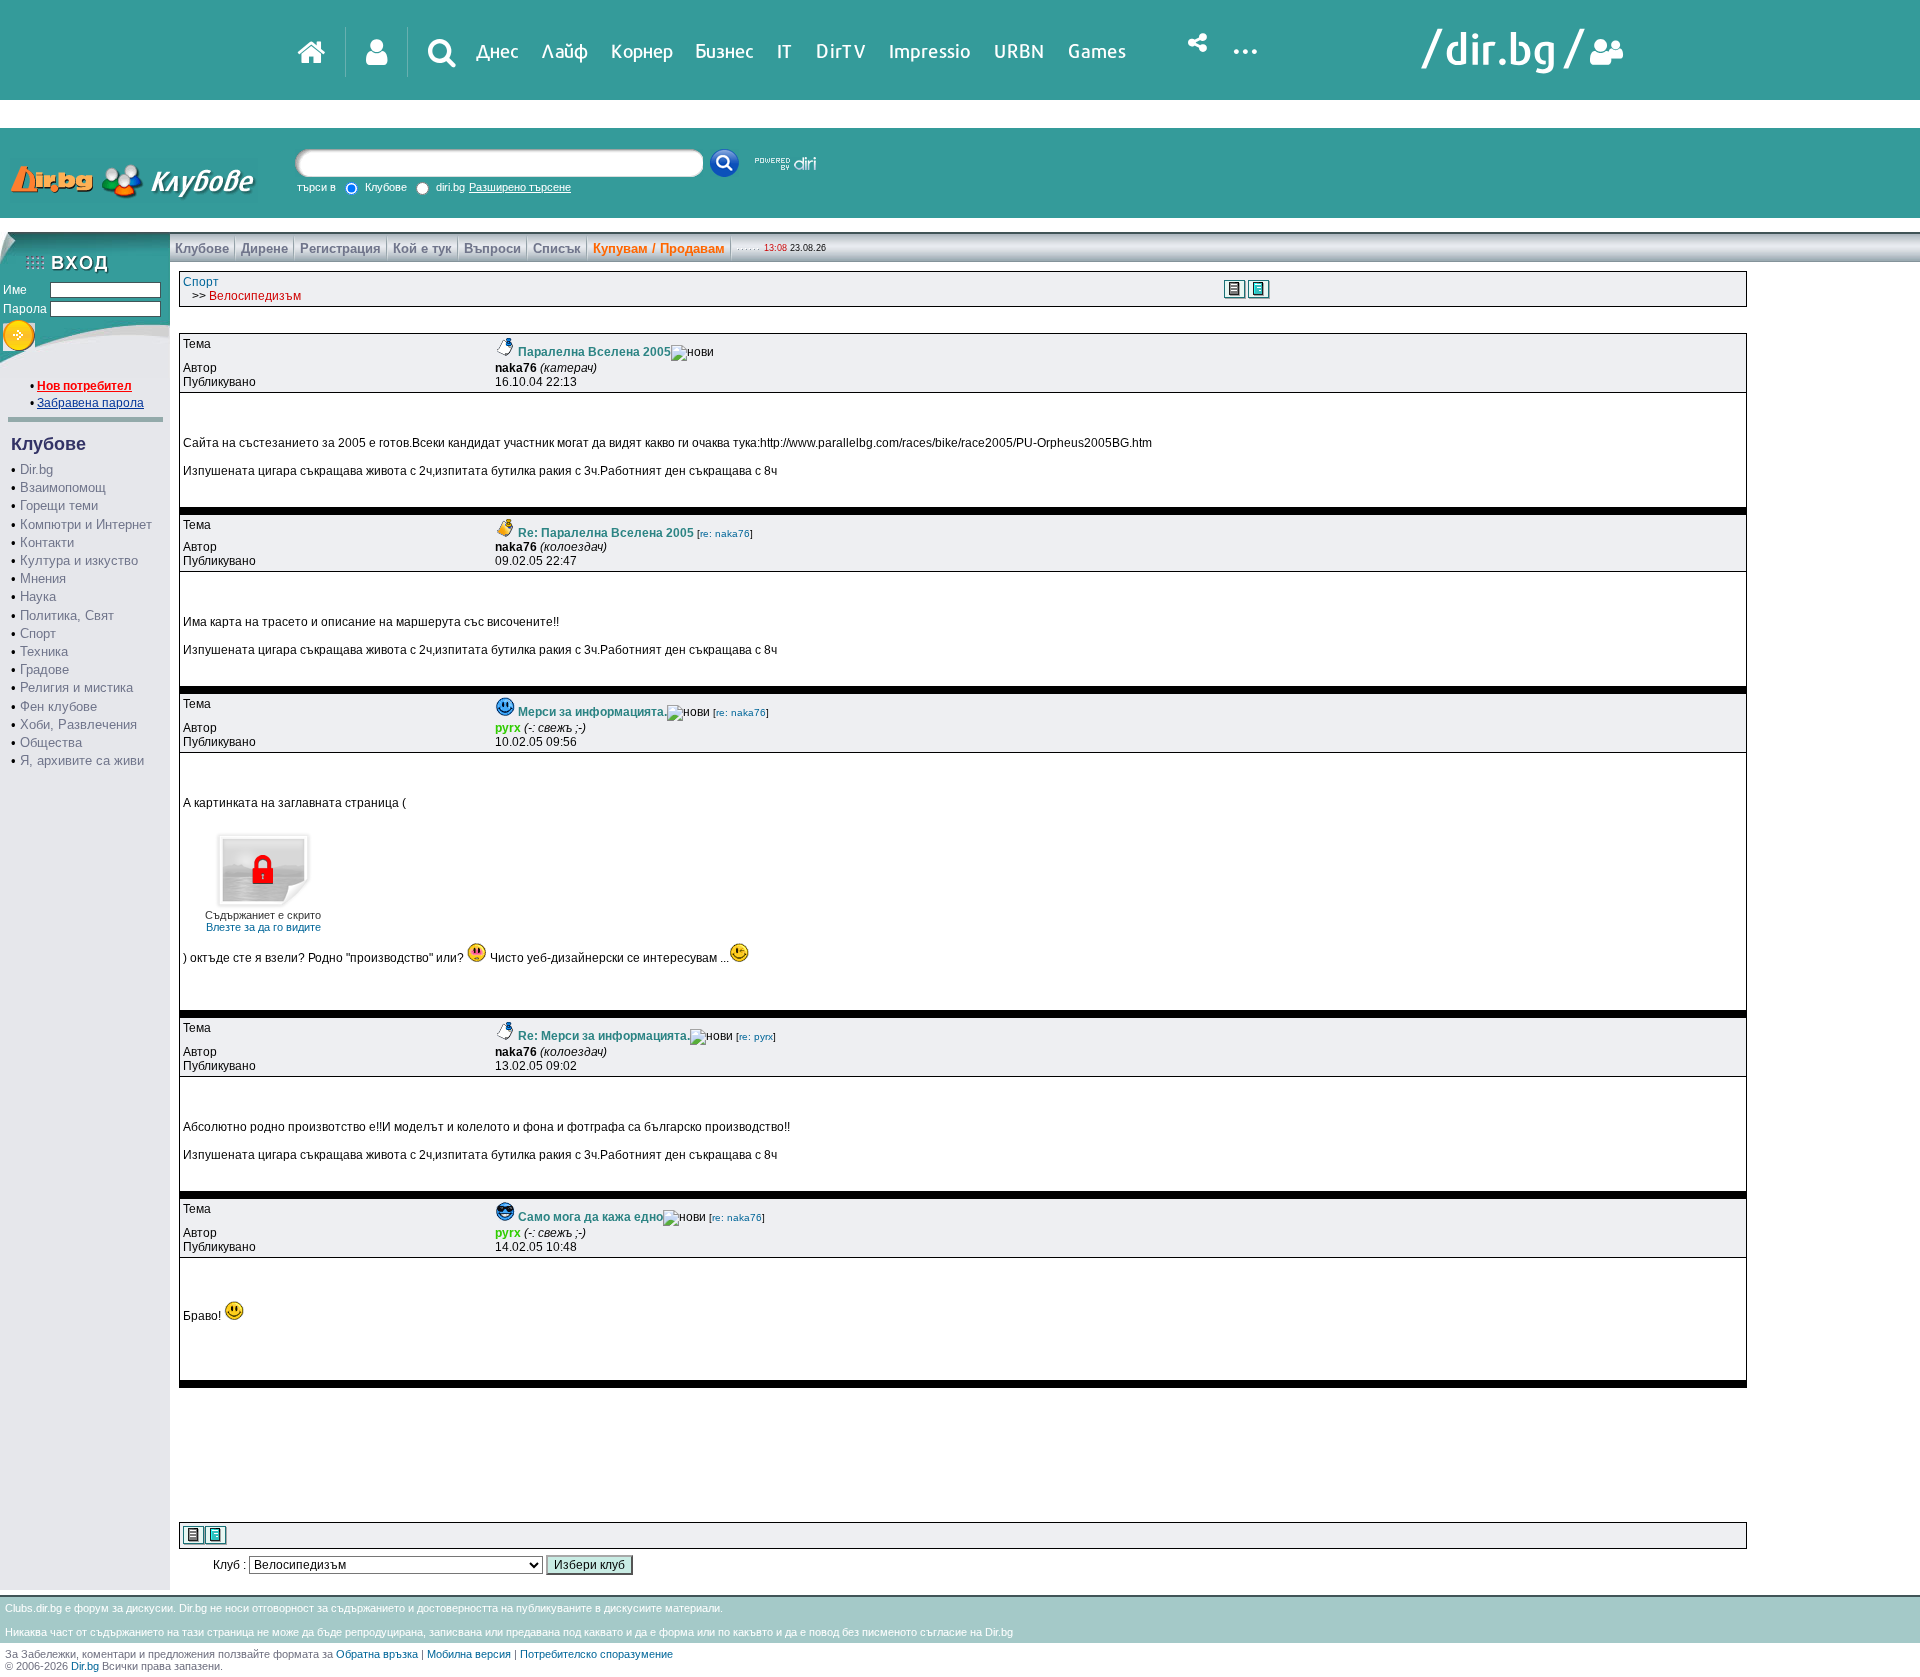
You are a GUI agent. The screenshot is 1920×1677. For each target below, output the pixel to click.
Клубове (202, 248)
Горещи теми (59, 505)
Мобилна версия (469, 1654)
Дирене (264, 248)
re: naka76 (725, 533)
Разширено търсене (520, 187)
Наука (38, 596)
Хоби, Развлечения (78, 724)
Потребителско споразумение (596, 1654)
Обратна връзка (377, 1654)
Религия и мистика (76, 687)
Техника (44, 651)
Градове (44, 669)
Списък (557, 248)
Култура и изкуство (79, 560)
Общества (51, 742)
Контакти (47, 542)
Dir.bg (36, 469)
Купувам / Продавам (659, 248)
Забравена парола (90, 403)
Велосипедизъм (255, 296)
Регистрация (340, 248)
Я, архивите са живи (82, 760)
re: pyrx (756, 1036)
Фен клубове (58, 706)
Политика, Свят (67, 615)
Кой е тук (422, 248)
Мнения (43, 578)
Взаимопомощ (63, 487)
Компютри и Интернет (86, 524)
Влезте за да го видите (263, 921)
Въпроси (492, 248)
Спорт (38, 633)
